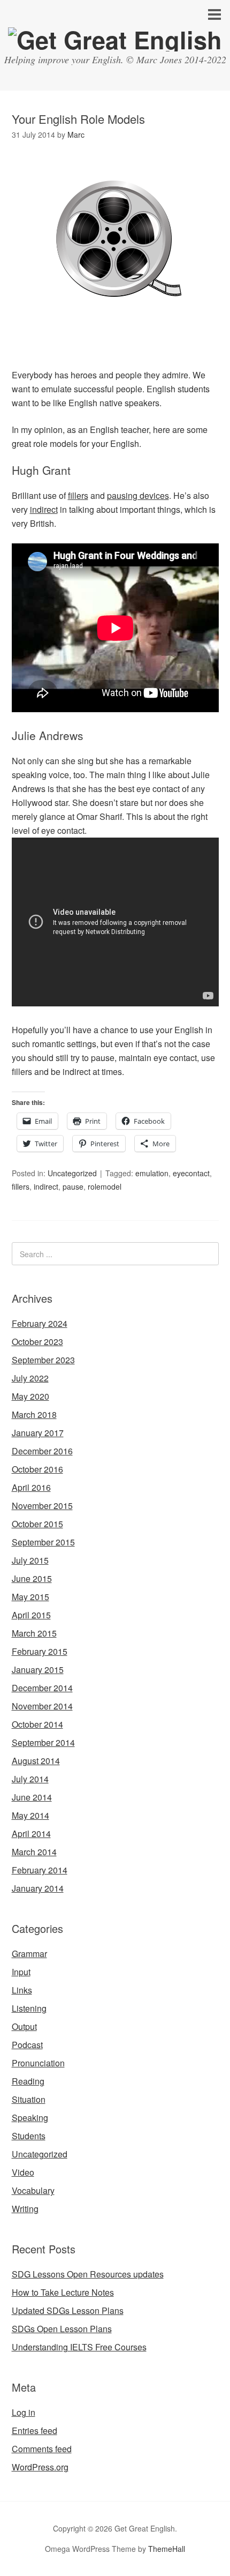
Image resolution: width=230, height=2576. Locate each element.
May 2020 (30, 1396)
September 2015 (43, 1542)
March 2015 (34, 1633)
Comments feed (42, 2449)
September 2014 (43, 1742)
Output (24, 2026)
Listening (29, 2008)
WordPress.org (40, 2467)
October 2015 (37, 1524)
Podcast (27, 2045)
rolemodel (105, 1186)
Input (21, 1972)
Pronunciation (38, 2063)
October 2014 (37, 1724)
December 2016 (42, 1451)
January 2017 (38, 1433)
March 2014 (34, 1852)
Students (29, 2136)
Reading (28, 2081)
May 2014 (30, 1815)
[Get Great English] (115, 39)
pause (73, 1186)
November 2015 (42, 1506)
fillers (78, 495)
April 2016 (31, 1487)
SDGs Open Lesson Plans (62, 2329)
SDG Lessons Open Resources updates (88, 2274)
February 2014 (40, 1870)
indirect (44, 509)
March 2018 (34, 1414)
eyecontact (191, 1173)
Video (23, 2172)
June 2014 (32, 1797)
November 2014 (42, 1706)
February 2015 (40, 1651)
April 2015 (31, 1615)
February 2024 (40, 1323)
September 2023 (43, 1360)
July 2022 (30, 1378)
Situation (29, 2099)
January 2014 (38, 1888)
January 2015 (38, 1670)
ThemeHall (167, 2549)
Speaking (30, 2118)
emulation (152, 1173)
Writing (25, 2209)
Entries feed (34, 2431)
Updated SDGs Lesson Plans (68, 2310)
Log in (24, 2412)
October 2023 (37, 1342)
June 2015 (32, 1578)
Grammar (29, 1954)
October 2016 (37, 1469)
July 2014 (30, 1779)
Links (22, 1990)
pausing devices (138, 495)
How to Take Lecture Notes (63, 2292)
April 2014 (31, 1834)
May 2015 (30, 1597)
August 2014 (36, 1761)
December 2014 (42, 1688)
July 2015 (30, 1560)
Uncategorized (72, 1173)
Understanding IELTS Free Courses (79, 2347)
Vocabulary (33, 2190)
